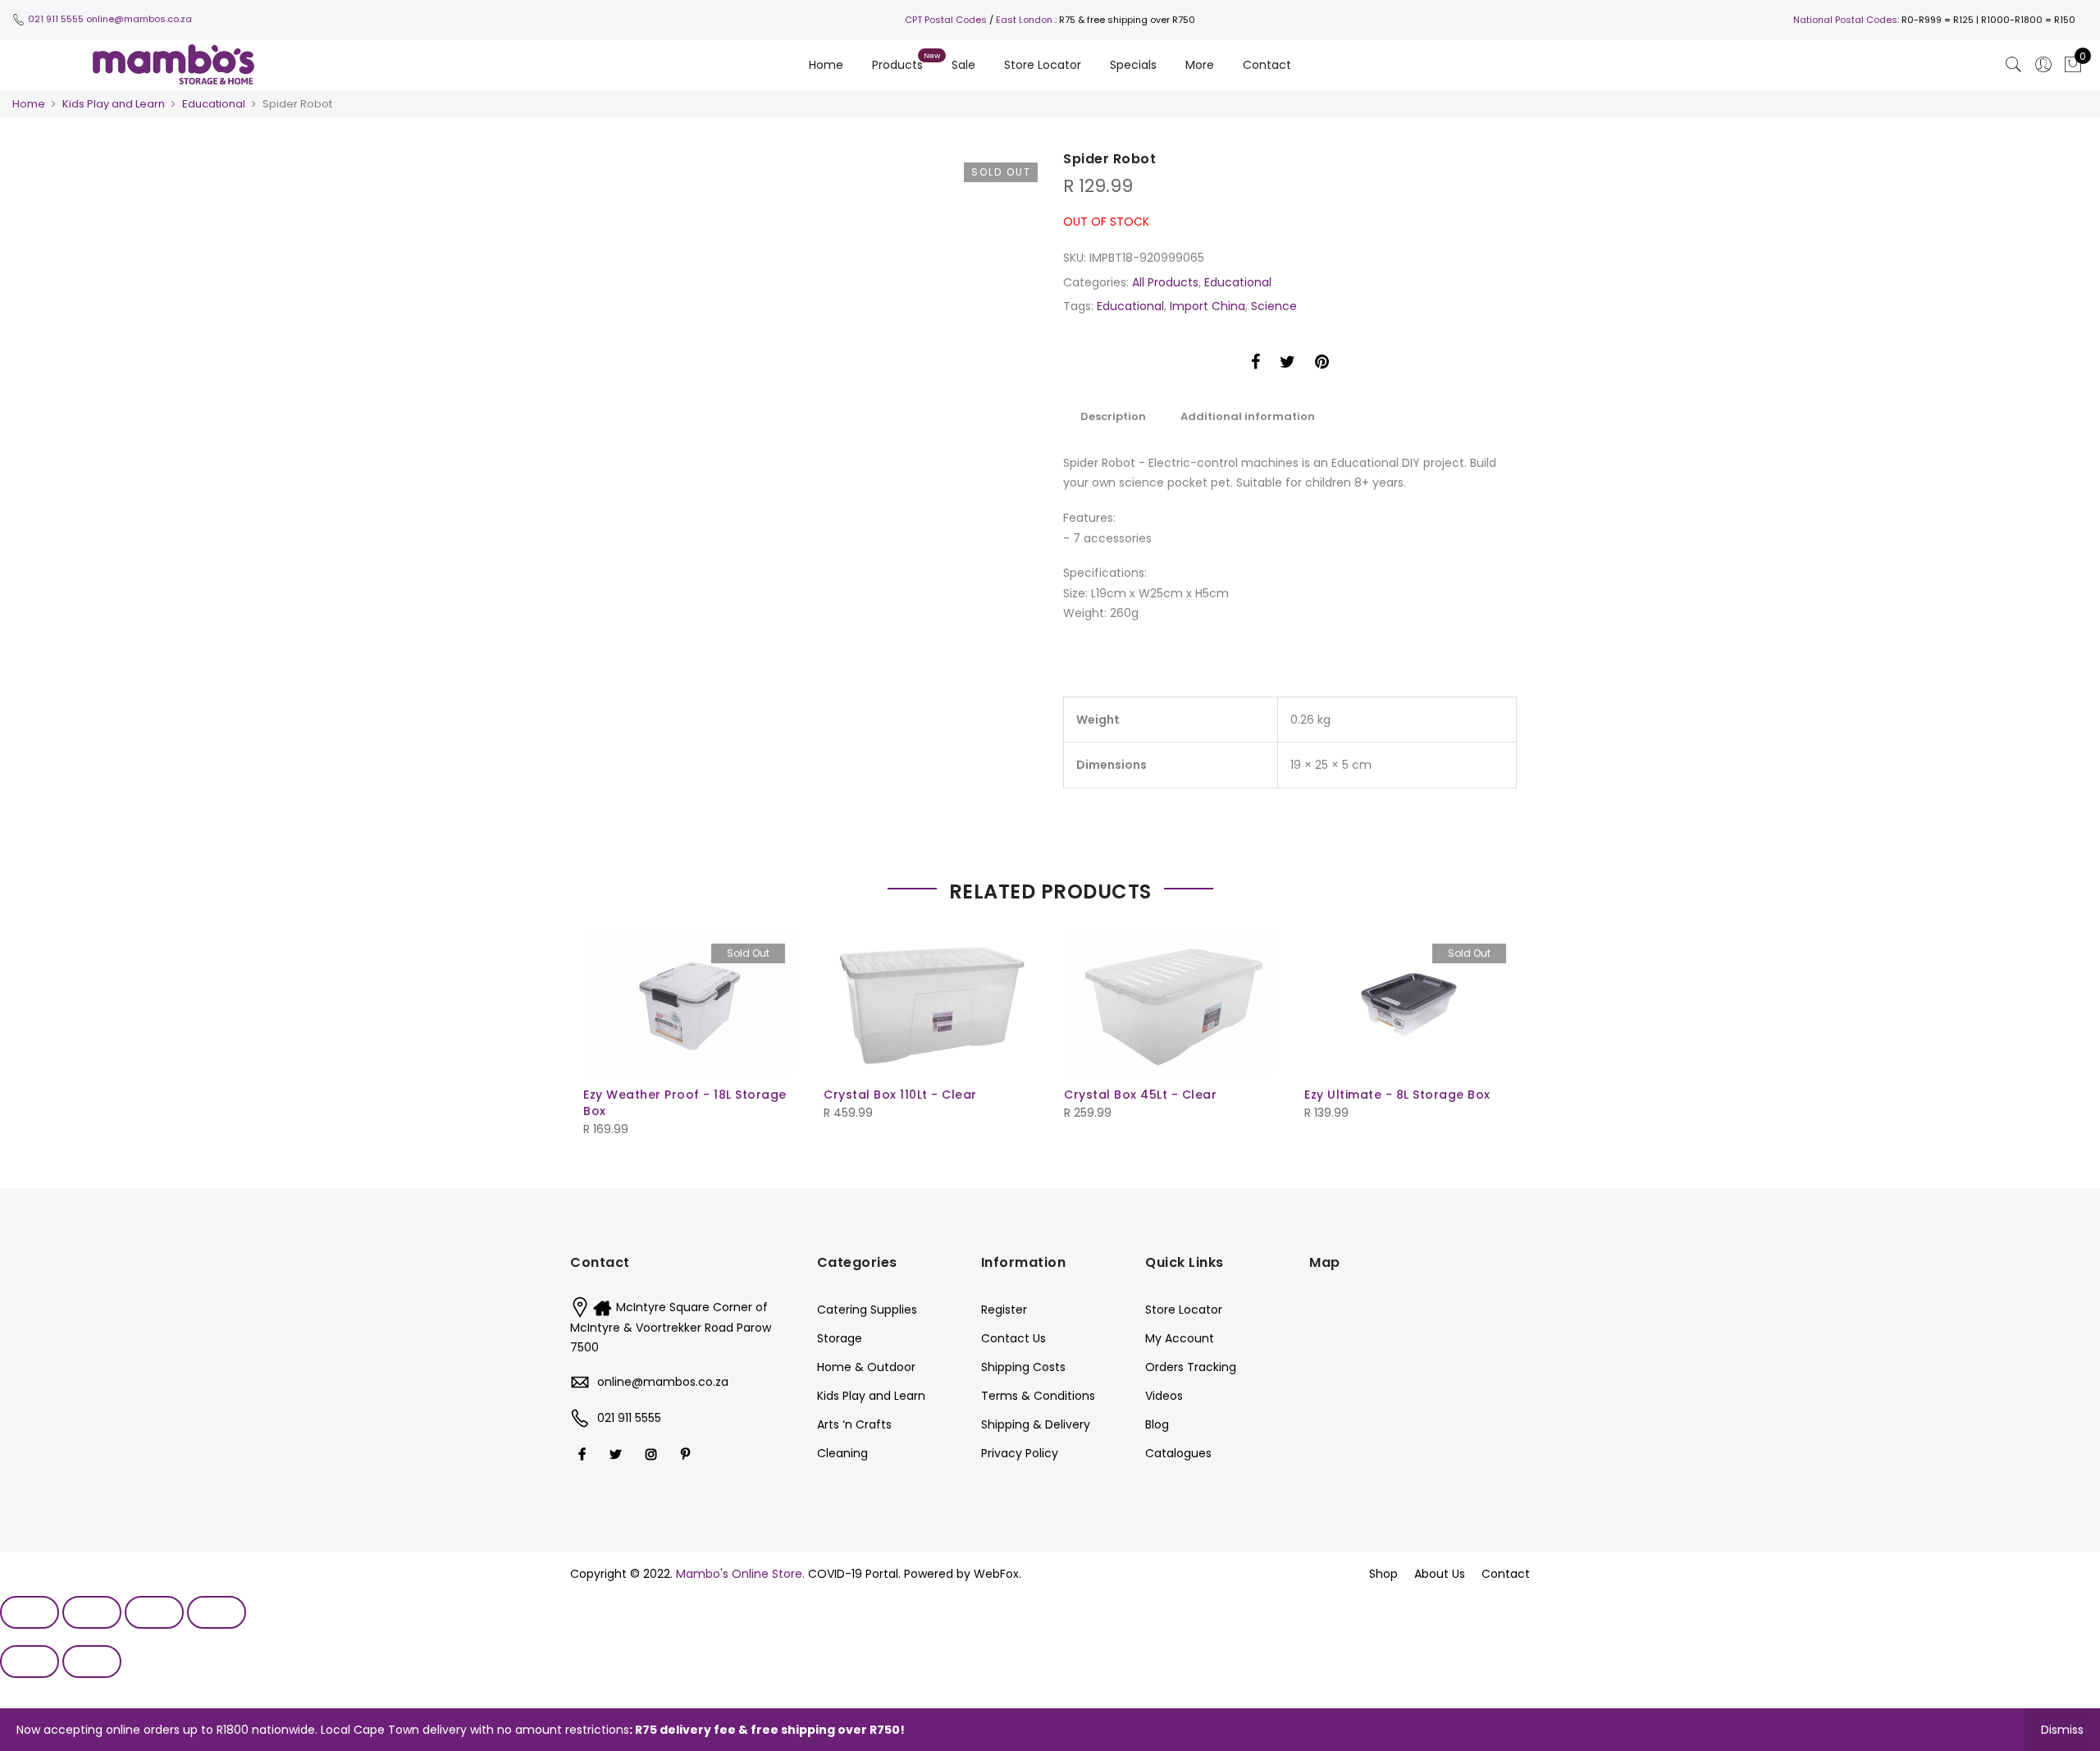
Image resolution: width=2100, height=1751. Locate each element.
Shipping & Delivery (1036, 1424)
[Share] (92, 1612)
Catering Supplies (867, 1310)
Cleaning (842, 1453)
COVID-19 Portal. (854, 1574)
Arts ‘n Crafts (854, 1424)
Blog (1157, 1424)
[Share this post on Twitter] (1287, 364)
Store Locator (1043, 65)
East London (1024, 20)
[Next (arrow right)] (92, 1662)
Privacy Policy (1020, 1453)
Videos (1164, 1396)
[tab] (1113, 416)
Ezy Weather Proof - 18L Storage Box (685, 1103)
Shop (1383, 1574)
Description (1113, 416)
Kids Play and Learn (114, 104)
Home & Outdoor (866, 1367)
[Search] (2014, 65)
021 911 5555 (56, 19)
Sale (963, 65)
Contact (1267, 65)
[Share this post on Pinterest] (1322, 364)
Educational (214, 104)
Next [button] (1009, 160)
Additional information (1248, 416)
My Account (1180, 1338)
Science (1274, 306)
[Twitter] (618, 1454)
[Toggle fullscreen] (154, 1612)
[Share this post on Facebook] (1255, 364)
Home (826, 65)
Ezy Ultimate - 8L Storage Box (1397, 1095)
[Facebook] (584, 1454)
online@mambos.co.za (139, 19)
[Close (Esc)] (30, 1612)
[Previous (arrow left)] (30, 1662)
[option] (847, 160)
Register (1004, 1310)
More (1200, 65)
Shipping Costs (1023, 1367)
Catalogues (1178, 1453)
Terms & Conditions (1038, 1396)
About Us (1440, 1574)
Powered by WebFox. (963, 1574)
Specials (1133, 65)
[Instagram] (653, 1454)
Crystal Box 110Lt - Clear (900, 1095)
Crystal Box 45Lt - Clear (1140, 1095)
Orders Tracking (1191, 1367)
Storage (840, 1338)
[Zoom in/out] (217, 1612)
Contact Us (1013, 1338)
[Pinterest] (687, 1454)
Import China (1207, 306)
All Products (1165, 282)
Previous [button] (697, 160)
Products (897, 65)
